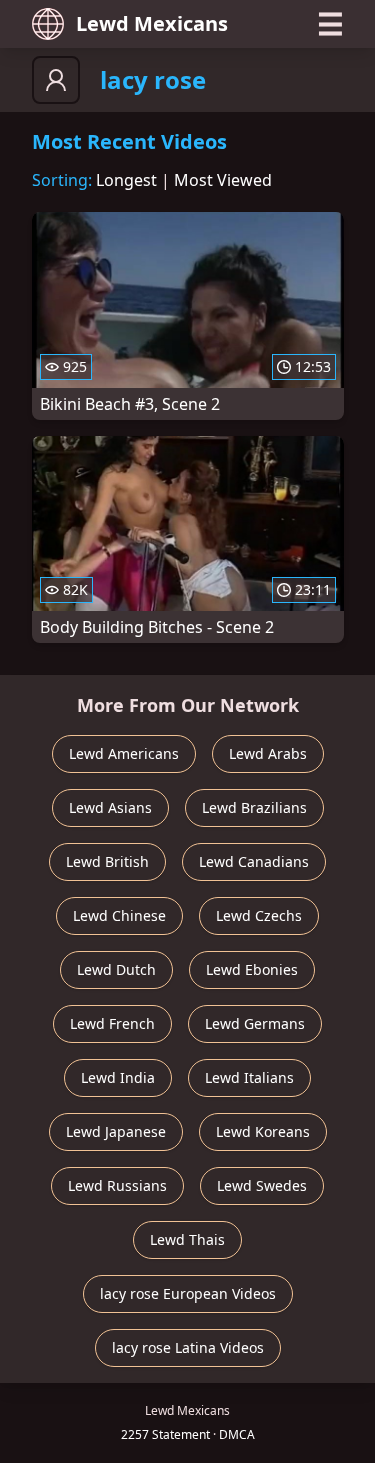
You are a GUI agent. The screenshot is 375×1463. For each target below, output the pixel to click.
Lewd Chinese (119, 915)
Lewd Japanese (116, 1131)
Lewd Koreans (263, 1131)
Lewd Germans (255, 1023)
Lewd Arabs (268, 753)
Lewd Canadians (254, 861)
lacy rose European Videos (188, 1293)
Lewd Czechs (259, 915)
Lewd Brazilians (254, 807)
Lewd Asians (110, 807)
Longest (126, 180)
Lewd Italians (249, 1077)
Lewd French (112, 1023)
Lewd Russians (117, 1185)
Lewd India (118, 1077)
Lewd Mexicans (152, 23)
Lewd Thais (187, 1239)
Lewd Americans (124, 753)
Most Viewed (223, 180)
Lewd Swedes (262, 1185)
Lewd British (107, 861)
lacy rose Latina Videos (188, 1347)
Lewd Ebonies (252, 969)
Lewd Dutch (116, 969)
